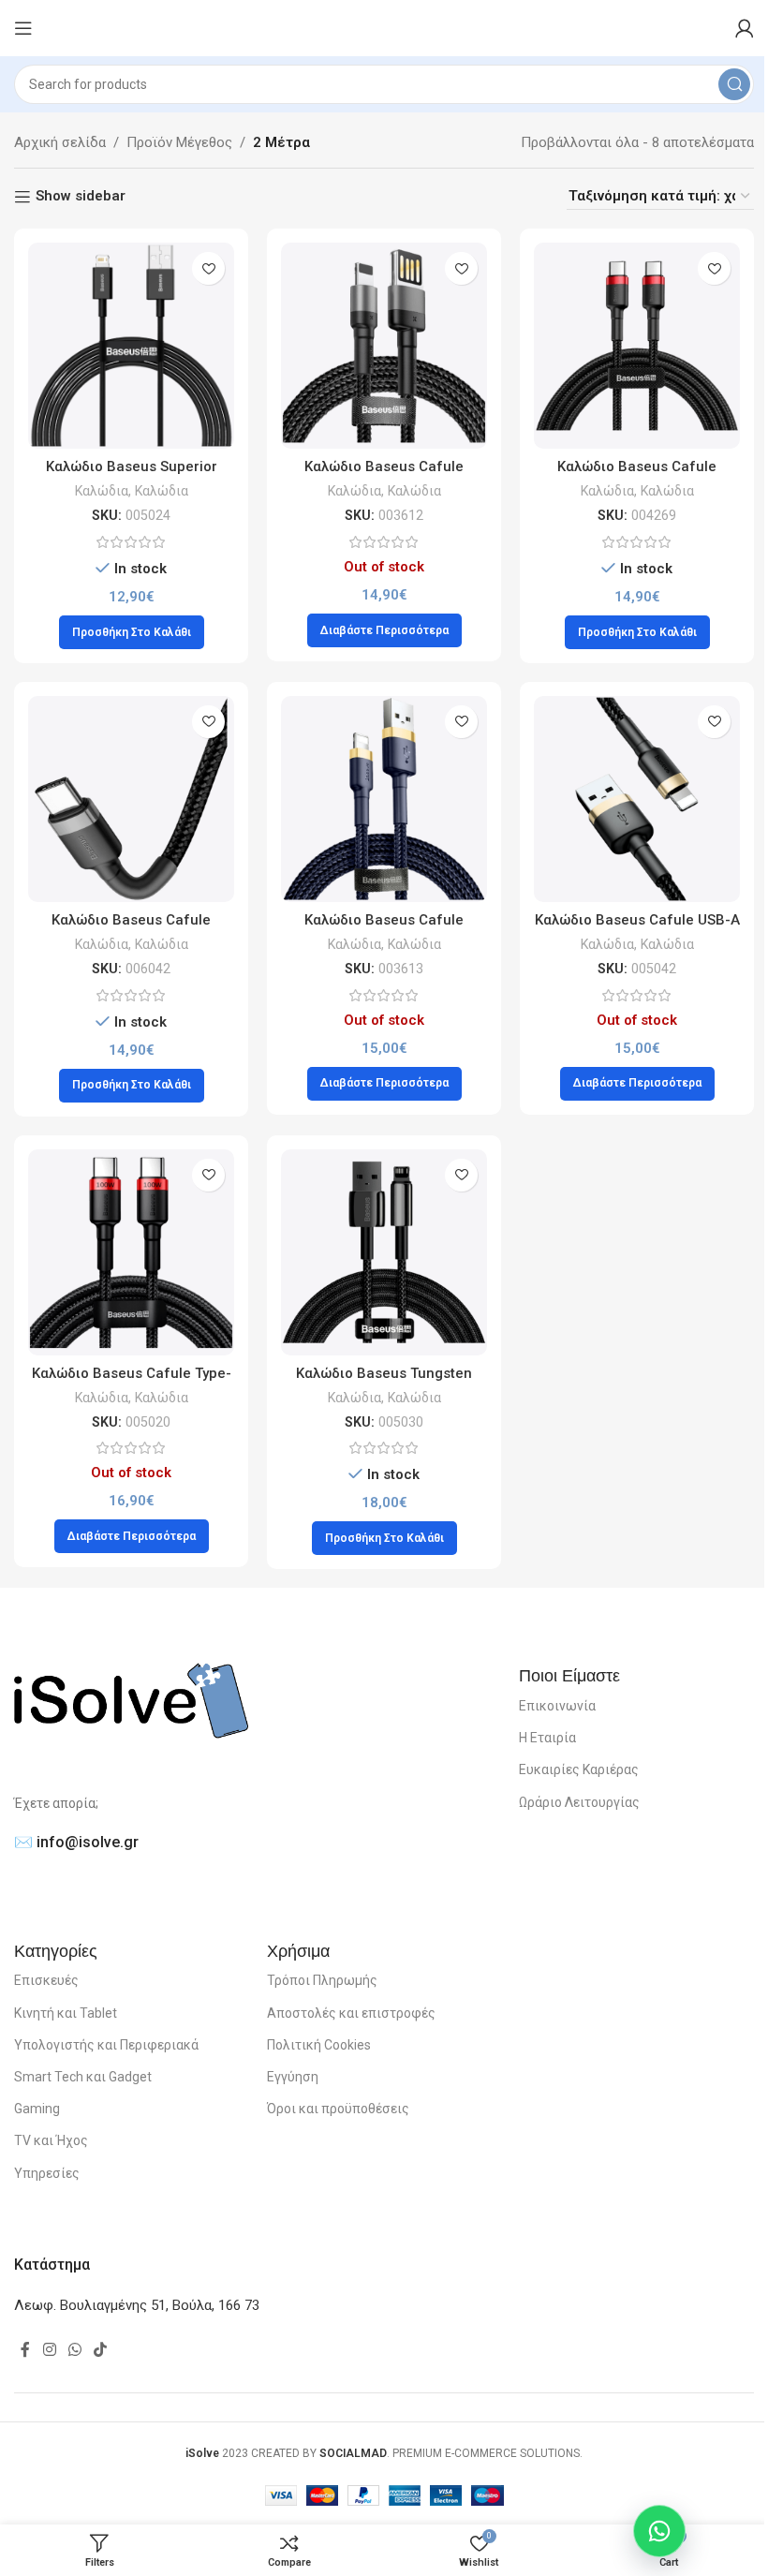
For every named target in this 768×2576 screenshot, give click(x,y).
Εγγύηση (293, 2077)
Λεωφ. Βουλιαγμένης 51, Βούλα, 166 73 (137, 2305)
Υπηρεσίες (47, 2173)
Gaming (37, 2109)
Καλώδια (102, 491)
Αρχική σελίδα (60, 142)
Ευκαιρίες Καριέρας (579, 1769)
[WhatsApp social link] (74, 2350)
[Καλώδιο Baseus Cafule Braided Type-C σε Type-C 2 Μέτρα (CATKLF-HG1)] (131, 799)
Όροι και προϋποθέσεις (338, 2109)
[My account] (745, 28)
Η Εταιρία (547, 1738)
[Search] (734, 84)
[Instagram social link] (49, 2350)
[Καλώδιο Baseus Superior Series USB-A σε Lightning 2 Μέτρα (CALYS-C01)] (131, 346)
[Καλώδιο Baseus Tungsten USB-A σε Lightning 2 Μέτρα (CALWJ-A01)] (384, 1252)
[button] (132, 632)
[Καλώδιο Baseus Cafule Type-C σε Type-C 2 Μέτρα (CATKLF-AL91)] (131, 1252)
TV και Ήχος (51, 2140)
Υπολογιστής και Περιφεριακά (106, 2045)
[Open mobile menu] (23, 28)
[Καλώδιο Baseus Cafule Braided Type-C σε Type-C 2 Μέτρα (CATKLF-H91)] (637, 346)
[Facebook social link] (25, 2350)
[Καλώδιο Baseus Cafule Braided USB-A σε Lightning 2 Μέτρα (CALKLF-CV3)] (384, 799)
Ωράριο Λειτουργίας (579, 1802)
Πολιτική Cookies (319, 2045)
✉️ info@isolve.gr (76, 1842)
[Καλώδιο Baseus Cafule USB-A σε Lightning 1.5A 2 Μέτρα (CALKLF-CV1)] (637, 799)
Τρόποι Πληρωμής (322, 1980)
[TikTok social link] (101, 2350)
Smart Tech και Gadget (83, 2077)
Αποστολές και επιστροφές (351, 2013)
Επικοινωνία (557, 1706)
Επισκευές (46, 1980)
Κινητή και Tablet (66, 2013)
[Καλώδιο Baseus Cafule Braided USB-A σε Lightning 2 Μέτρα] (384, 346)
